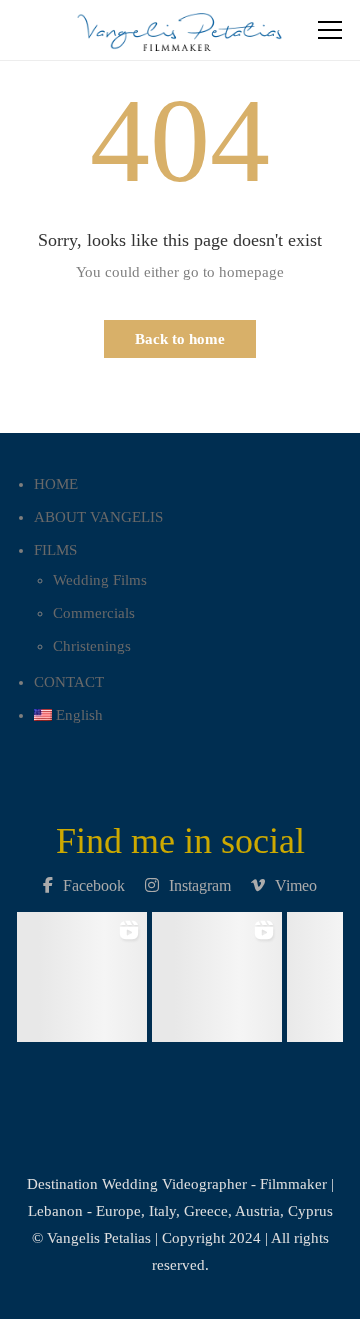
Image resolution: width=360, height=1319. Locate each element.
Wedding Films (100, 580)
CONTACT (69, 682)
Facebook (94, 885)
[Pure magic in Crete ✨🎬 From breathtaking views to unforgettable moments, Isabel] (82, 971)
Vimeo (296, 885)
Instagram (200, 885)
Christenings (92, 646)
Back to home (180, 339)
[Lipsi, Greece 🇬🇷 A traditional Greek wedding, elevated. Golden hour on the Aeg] (217, 971)
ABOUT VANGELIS (98, 517)
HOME (56, 484)
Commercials (94, 613)
